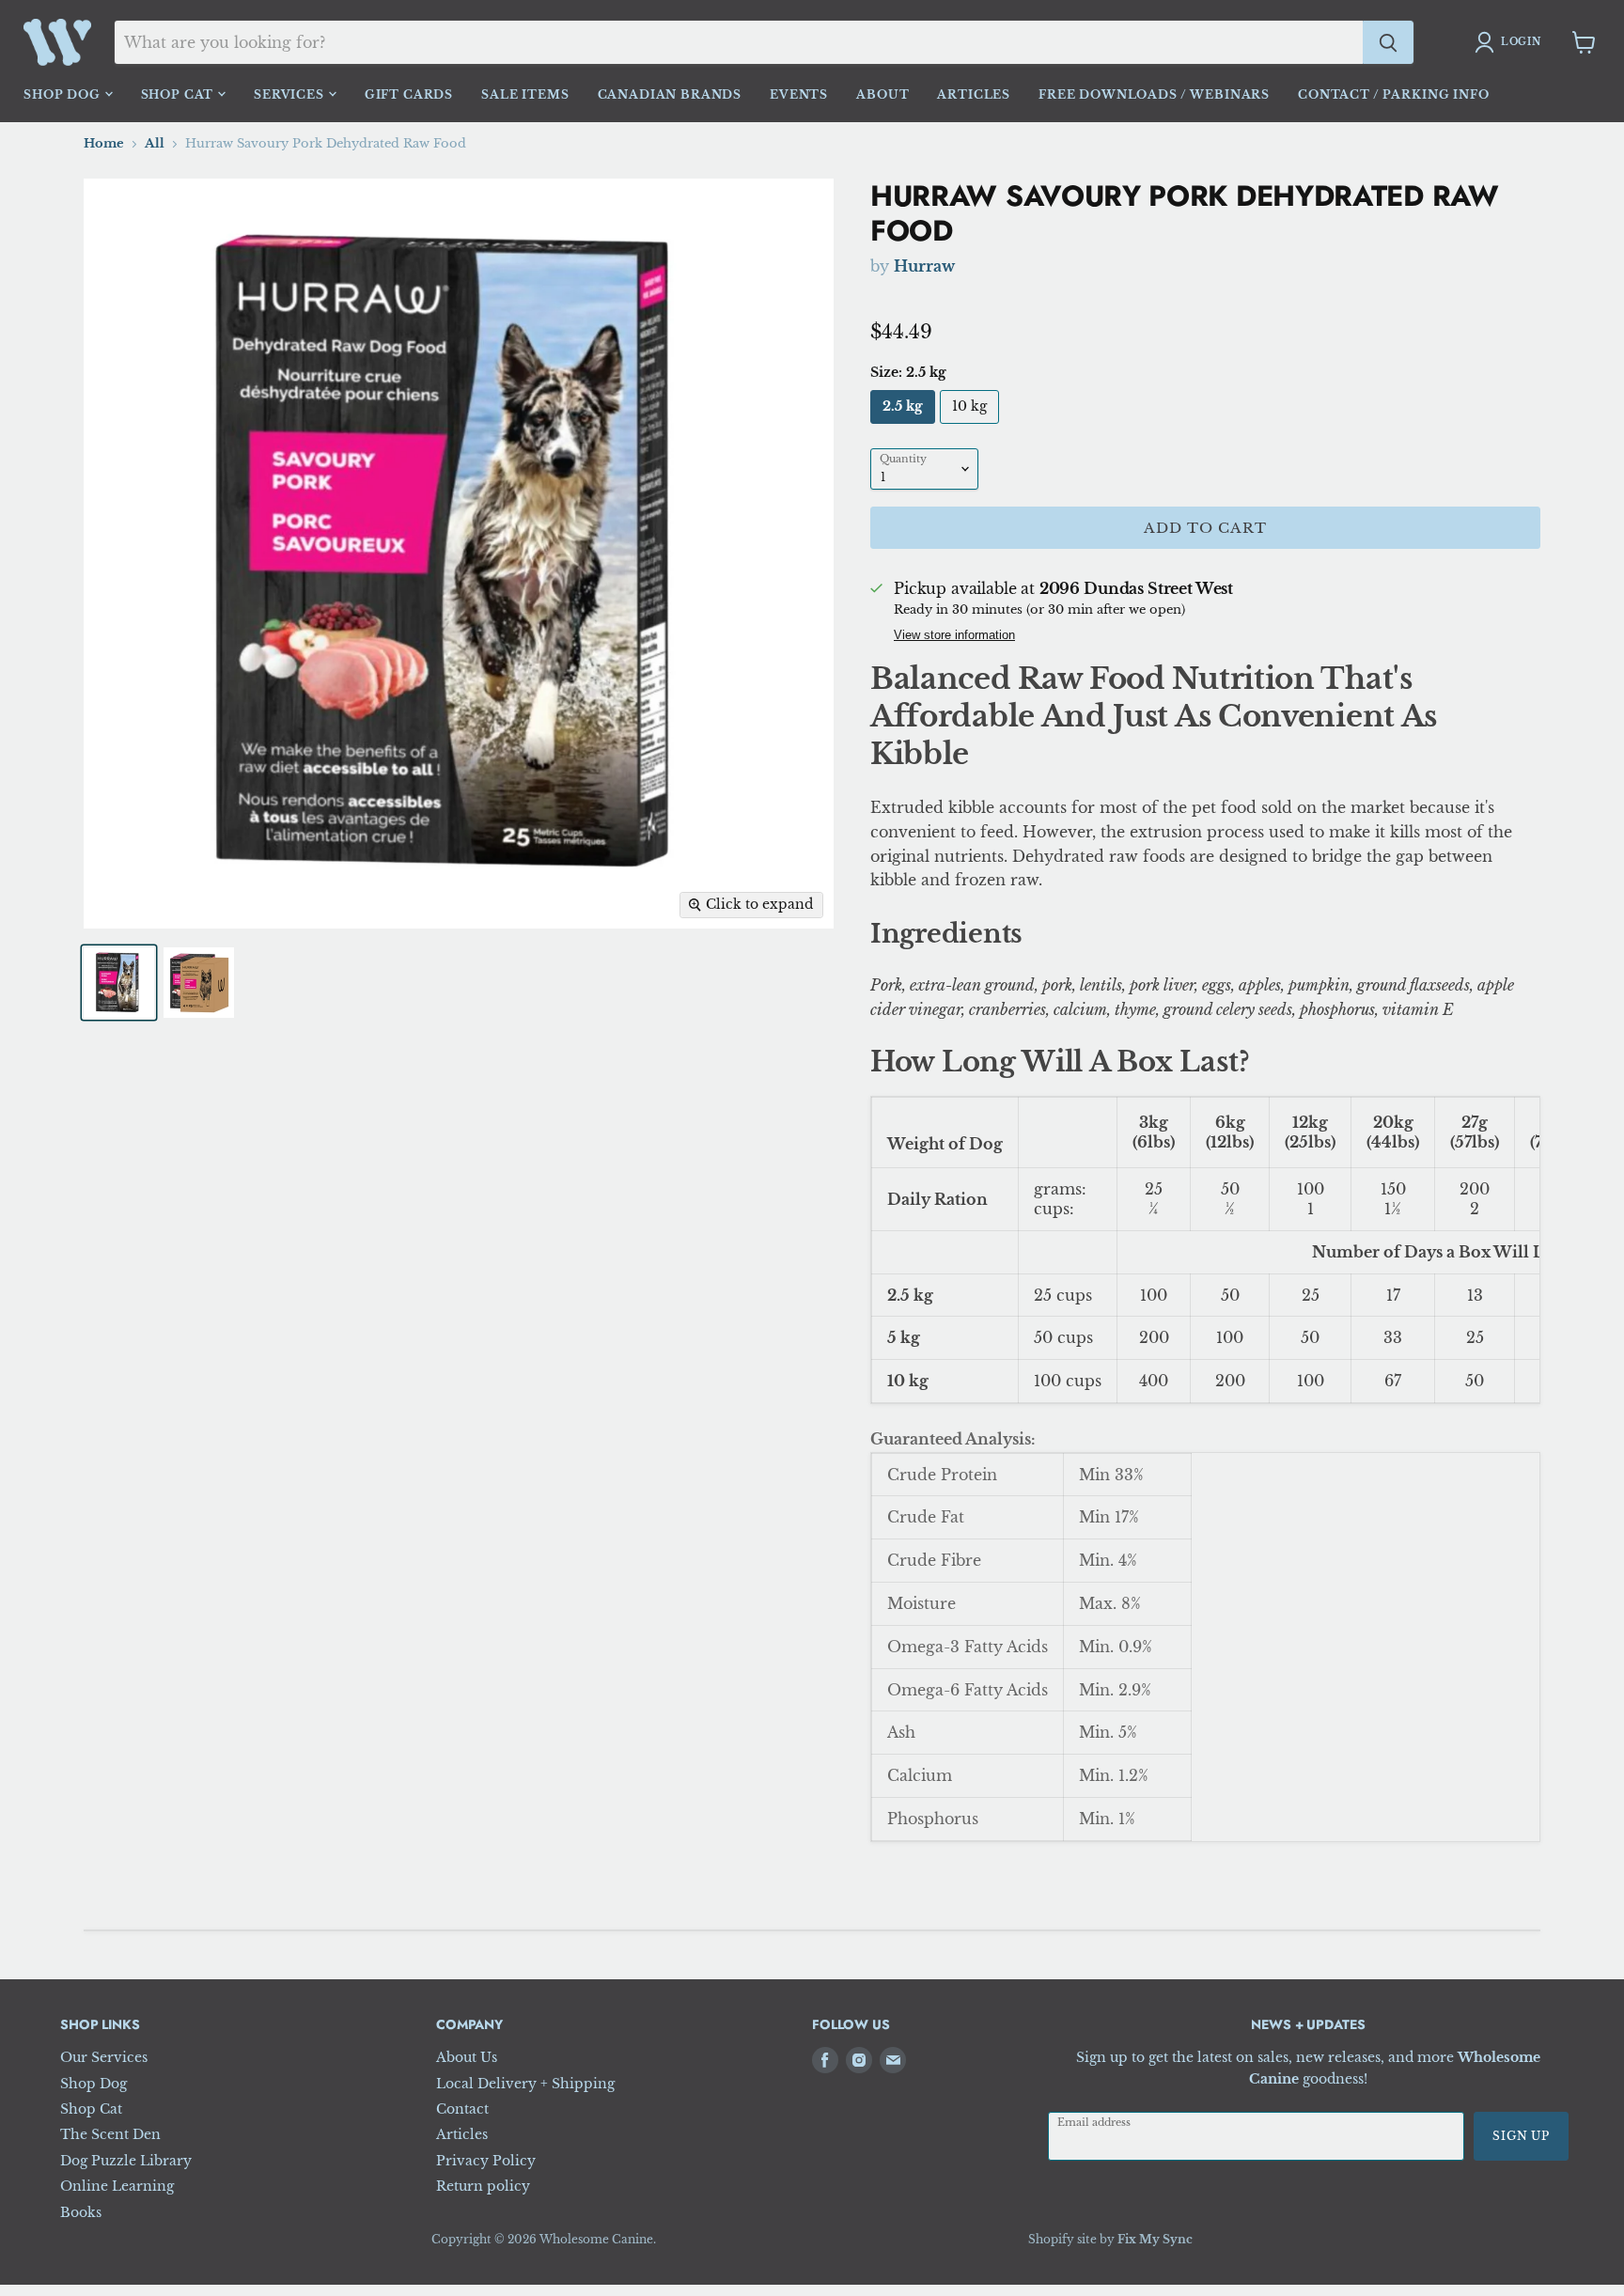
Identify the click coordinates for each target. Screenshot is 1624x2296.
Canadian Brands (670, 94)
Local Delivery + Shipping (525, 2084)
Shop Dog (64, 94)
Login (1521, 42)
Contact (462, 2109)
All (155, 144)
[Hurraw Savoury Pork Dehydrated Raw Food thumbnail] (119, 983)
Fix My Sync (1155, 2239)
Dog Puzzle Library (126, 2161)
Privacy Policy (486, 2161)
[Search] (1388, 42)
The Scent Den (110, 2134)
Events (799, 94)
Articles (974, 94)
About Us (467, 2057)
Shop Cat (180, 94)
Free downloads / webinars (1154, 94)
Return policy (483, 2186)
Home (104, 144)
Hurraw (924, 266)
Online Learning (117, 2186)
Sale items (525, 94)
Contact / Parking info (1393, 94)
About (882, 94)
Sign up (1521, 2136)
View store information (954, 636)
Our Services (104, 2057)
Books (81, 2212)
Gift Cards (409, 94)
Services (291, 94)
